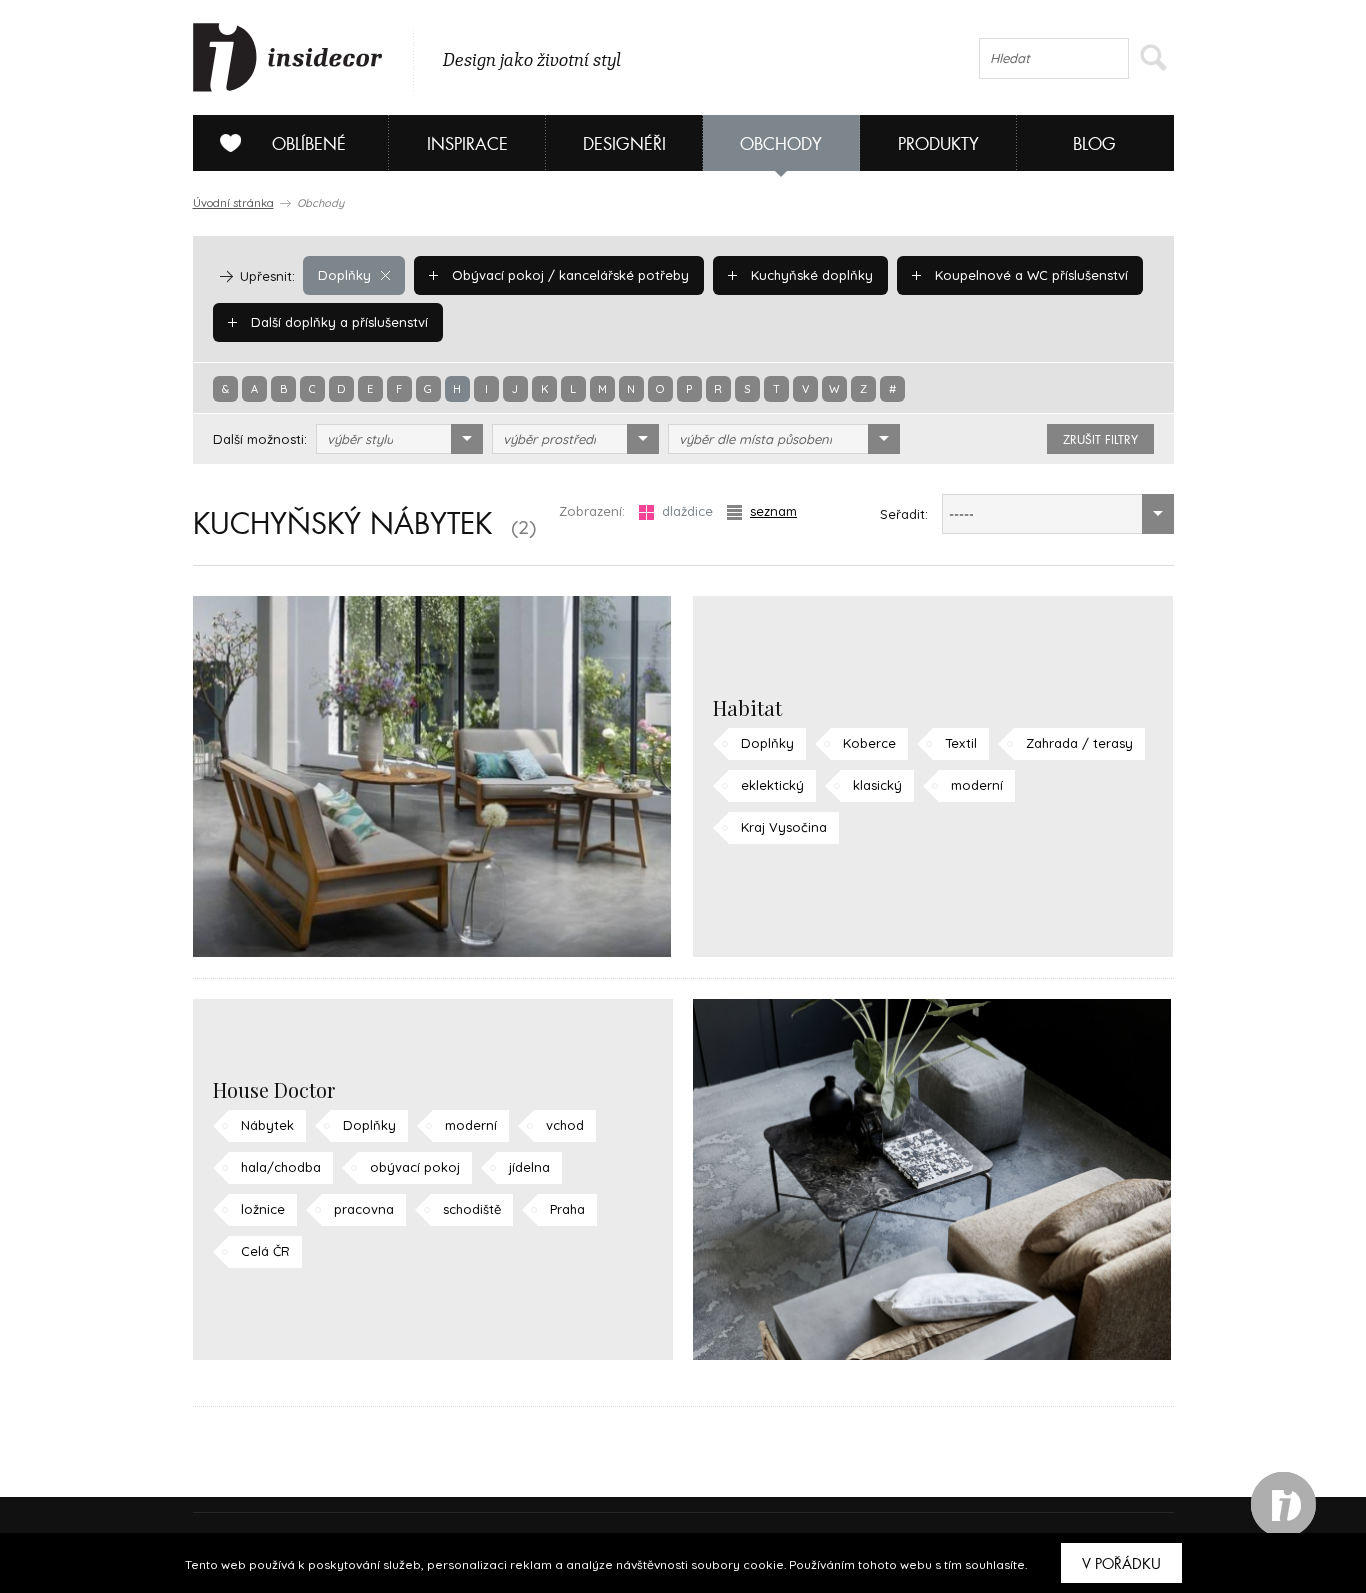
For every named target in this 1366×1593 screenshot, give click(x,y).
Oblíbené (309, 144)
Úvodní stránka (233, 203)
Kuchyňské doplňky (810, 275)
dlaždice (687, 511)
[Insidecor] (288, 58)
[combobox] (399, 439)
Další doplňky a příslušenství (337, 322)
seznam (773, 511)
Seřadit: (904, 514)
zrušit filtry (1100, 440)
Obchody (781, 144)
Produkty (938, 144)
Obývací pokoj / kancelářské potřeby (568, 275)
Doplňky (344, 275)
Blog (1094, 144)
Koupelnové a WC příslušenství (1029, 275)
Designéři (624, 144)
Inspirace (467, 144)
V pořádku (1121, 1564)
